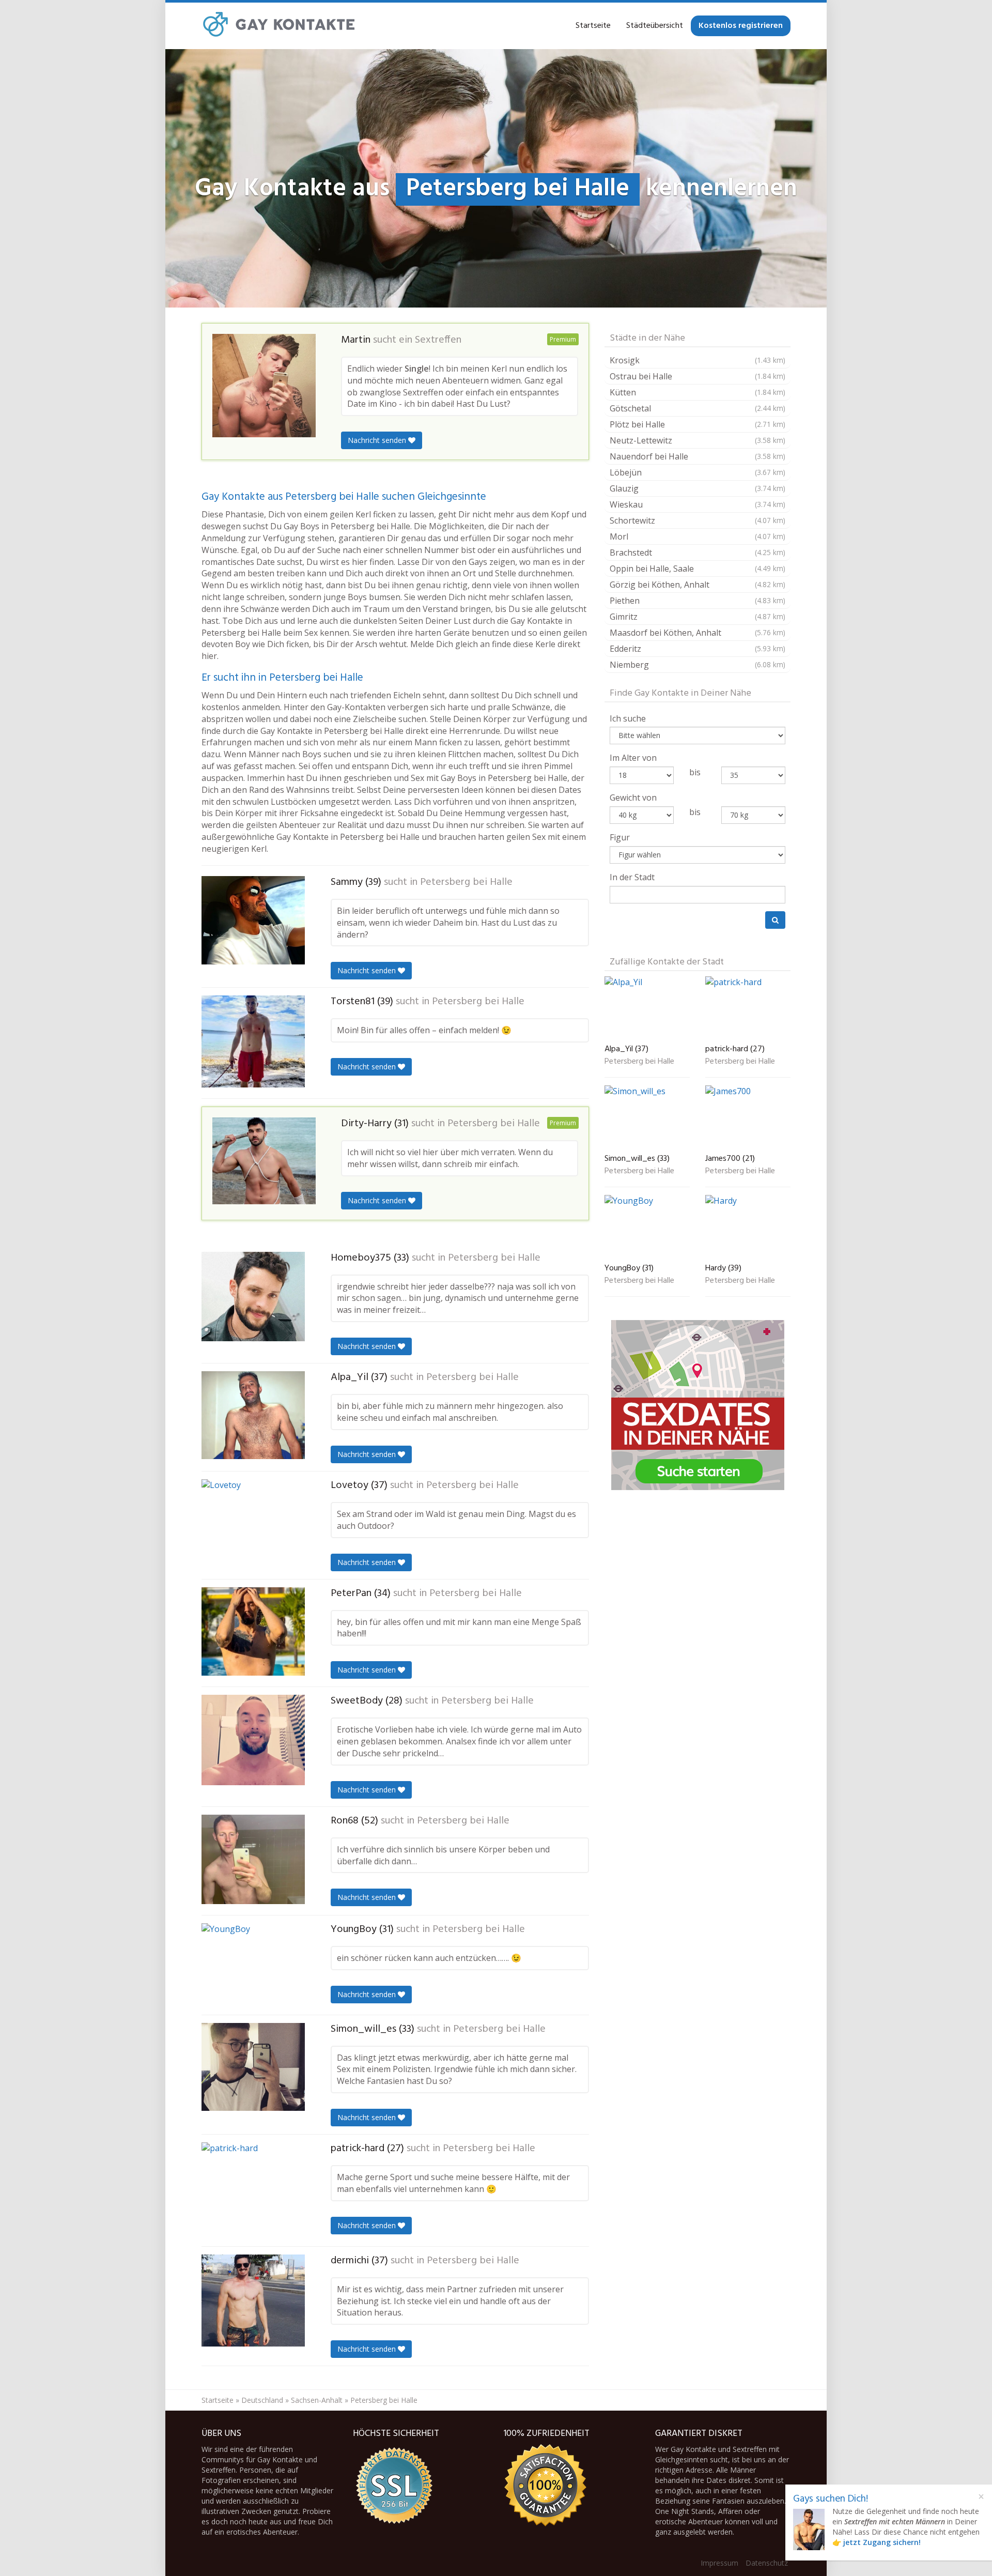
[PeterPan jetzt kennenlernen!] (253, 1632)
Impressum (719, 2563)
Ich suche (628, 718)
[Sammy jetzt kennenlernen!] (253, 920)
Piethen (698, 601)
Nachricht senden (378, 440)
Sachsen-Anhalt (317, 2400)
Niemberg (698, 665)
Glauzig (698, 488)
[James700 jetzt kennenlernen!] (748, 1117)
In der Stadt (632, 877)
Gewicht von (633, 798)
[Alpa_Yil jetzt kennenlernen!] (253, 1415)
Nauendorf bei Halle (698, 456)
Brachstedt (698, 553)
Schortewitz (698, 520)
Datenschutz (767, 2563)
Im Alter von (633, 758)
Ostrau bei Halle (698, 376)
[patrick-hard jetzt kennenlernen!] (253, 2190)
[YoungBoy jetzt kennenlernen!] (253, 1965)
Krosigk (698, 360)
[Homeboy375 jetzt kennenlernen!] (253, 1297)
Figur (620, 837)
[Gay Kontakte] (279, 26)
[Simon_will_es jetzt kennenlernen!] (253, 2067)
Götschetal (698, 408)
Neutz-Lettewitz (698, 440)
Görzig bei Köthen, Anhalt (698, 585)
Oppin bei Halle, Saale (698, 569)
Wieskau (698, 504)
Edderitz (698, 649)
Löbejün (698, 472)
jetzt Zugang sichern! (882, 2542)
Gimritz (698, 617)
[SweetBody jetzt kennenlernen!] (253, 1740)
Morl (698, 536)
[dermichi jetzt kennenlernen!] (253, 2301)
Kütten (698, 392)
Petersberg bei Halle (466, 882)
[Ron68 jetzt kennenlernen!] (253, 1859)
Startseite (593, 26)
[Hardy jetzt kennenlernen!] (748, 1227)
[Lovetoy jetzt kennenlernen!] (253, 1523)
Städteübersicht (655, 26)
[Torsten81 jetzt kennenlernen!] (253, 1041)
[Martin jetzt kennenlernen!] (264, 386)
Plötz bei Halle (698, 424)
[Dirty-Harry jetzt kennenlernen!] (264, 1161)
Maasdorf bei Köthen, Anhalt (698, 633)
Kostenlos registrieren (741, 26)
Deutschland (262, 2400)
